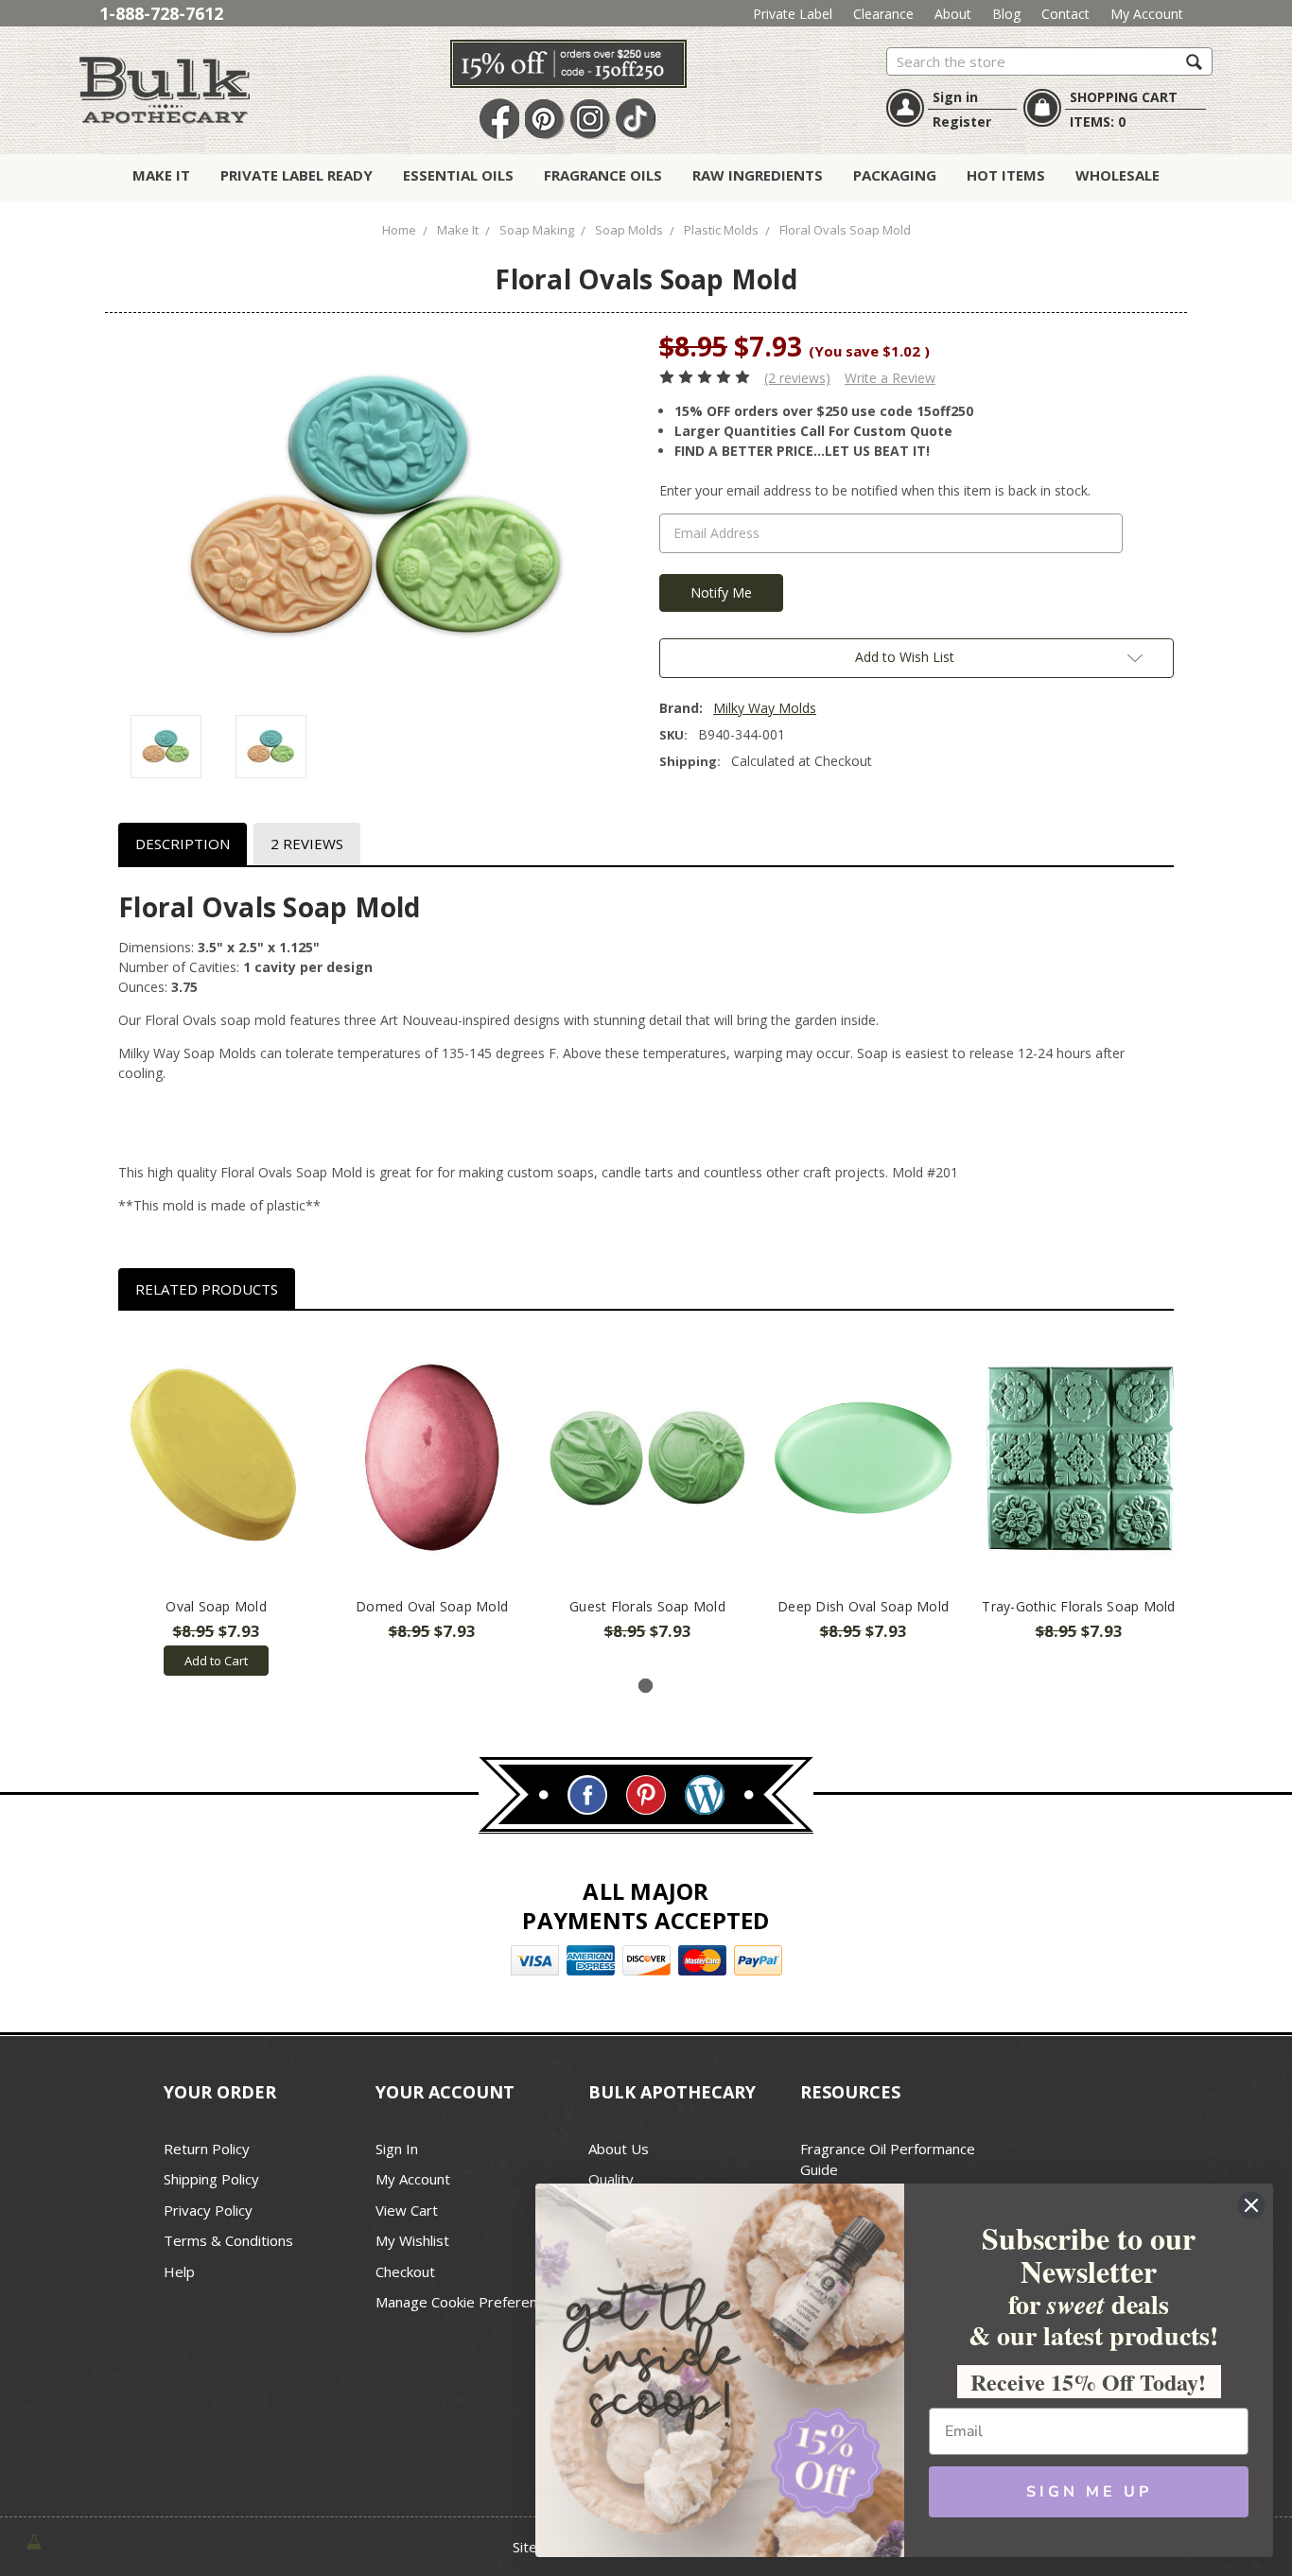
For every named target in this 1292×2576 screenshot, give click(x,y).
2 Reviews (307, 844)
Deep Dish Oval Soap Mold (863, 1606)
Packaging (895, 175)
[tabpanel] (217, 1503)
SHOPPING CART (1124, 97)
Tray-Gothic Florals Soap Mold (1078, 1606)
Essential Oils (458, 175)
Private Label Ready (297, 175)
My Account (1147, 14)
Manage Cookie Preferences (468, 2302)
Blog (1006, 14)
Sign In (397, 2149)
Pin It (545, 120)
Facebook (499, 120)
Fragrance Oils (603, 175)
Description (183, 844)
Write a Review (890, 378)
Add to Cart (216, 1661)
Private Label (793, 14)
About (953, 14)
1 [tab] (646, 1686)
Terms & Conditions (228, 2240)
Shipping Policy (211, 2179)
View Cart (407, 2210)
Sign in (955, 97)
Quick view (216, 1460)
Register (962, 122)
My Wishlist (412, 2240)
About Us (619, 2149)
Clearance (883, 14)
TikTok (636, 120)
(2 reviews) (797, 378)
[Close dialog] (1251, 2205)
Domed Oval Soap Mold (432, 1606)
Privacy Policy (208, 2210)
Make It (161, 175)
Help (179, 2271)
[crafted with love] (34, 2540)
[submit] (1194, 61)
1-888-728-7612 (161, 13)
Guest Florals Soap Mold (647, 1606)
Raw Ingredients (758, 175)
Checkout (405, 2271)
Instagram (590, 120)
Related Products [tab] (207, 1289)
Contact (1065, 14)
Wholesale (1117, 175)
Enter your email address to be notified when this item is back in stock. (875, 490)
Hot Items (1006, 175)
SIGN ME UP (1089, 2492)
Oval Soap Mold (216, 1606)
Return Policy (207, 2149)
